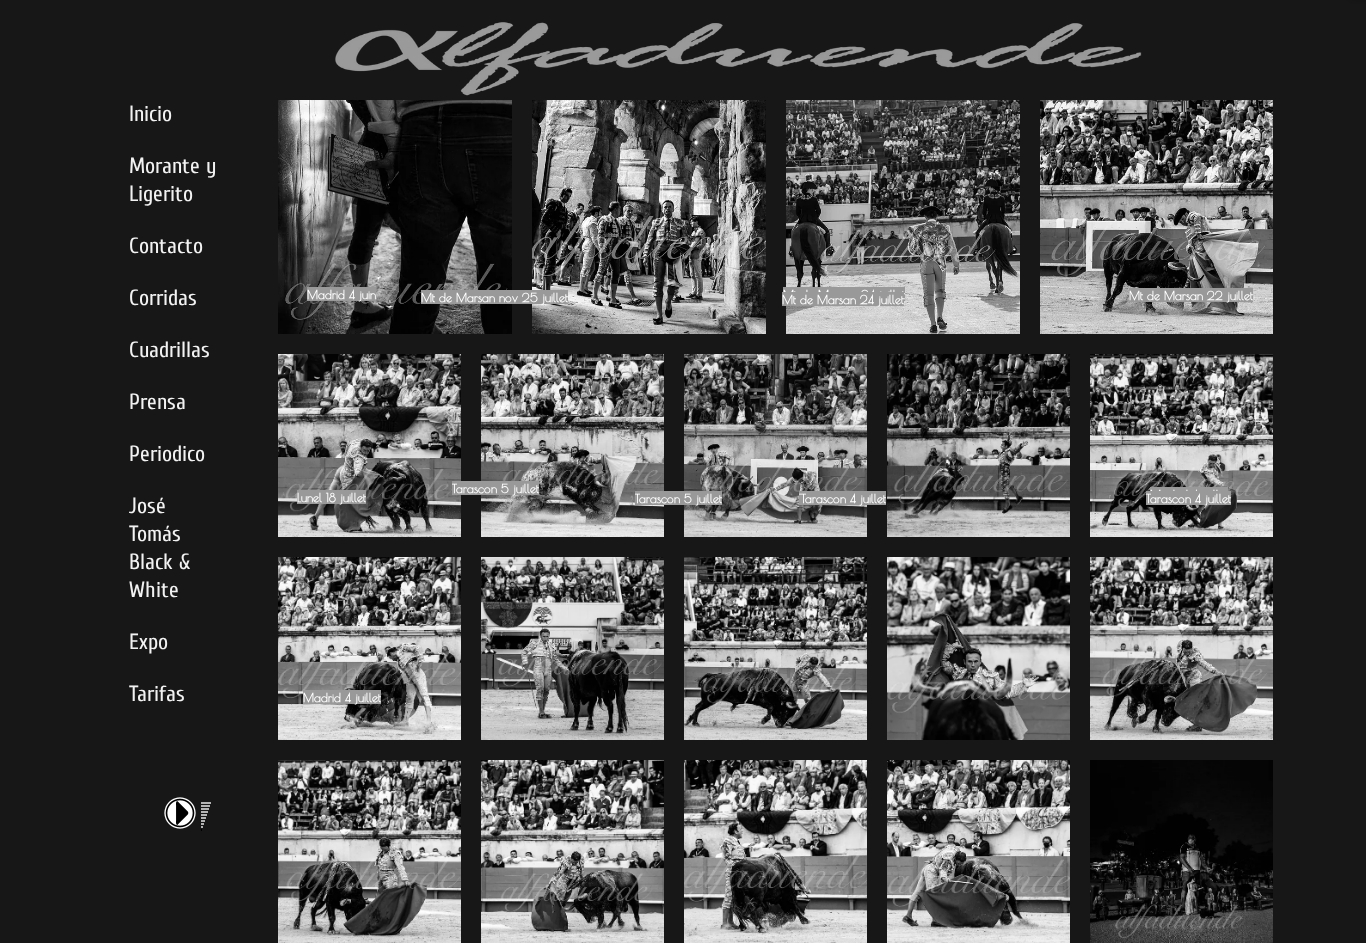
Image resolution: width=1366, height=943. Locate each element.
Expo (148, 642)
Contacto (166, 246)
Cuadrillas (169, 350)
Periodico (167, 454)
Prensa (157, 402)
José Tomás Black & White (159, 548)
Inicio (150, 114)
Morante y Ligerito (172, 180)
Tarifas (157, 694)
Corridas (163, 298)
